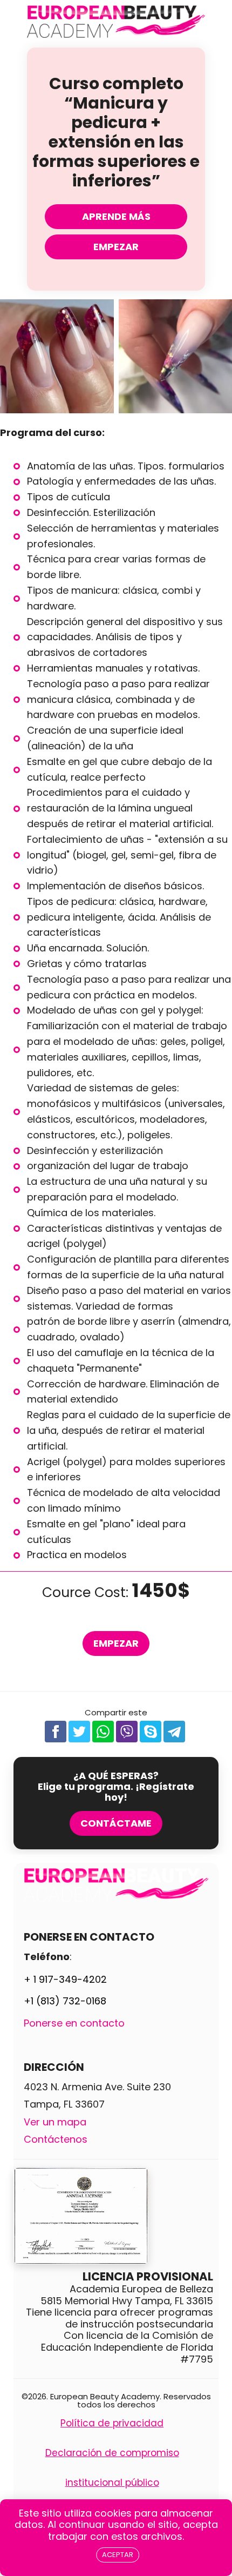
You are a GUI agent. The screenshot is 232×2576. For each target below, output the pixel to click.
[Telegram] (174, 1732)
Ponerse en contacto (74, 2023)
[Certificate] (116, 2216)
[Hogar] (116, 24)
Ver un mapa (55, 2122)
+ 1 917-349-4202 (65, 1979)
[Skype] (151, 1732)
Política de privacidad (112, 2423)
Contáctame (116, 1823)
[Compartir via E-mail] (198, 1732)
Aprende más (116, 216)
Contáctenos (56, 2139)
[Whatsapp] (103, 1732)
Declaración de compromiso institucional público (112, 2468)
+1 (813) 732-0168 (65, 2001)
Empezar (116, 247)
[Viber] (127, 1732)
